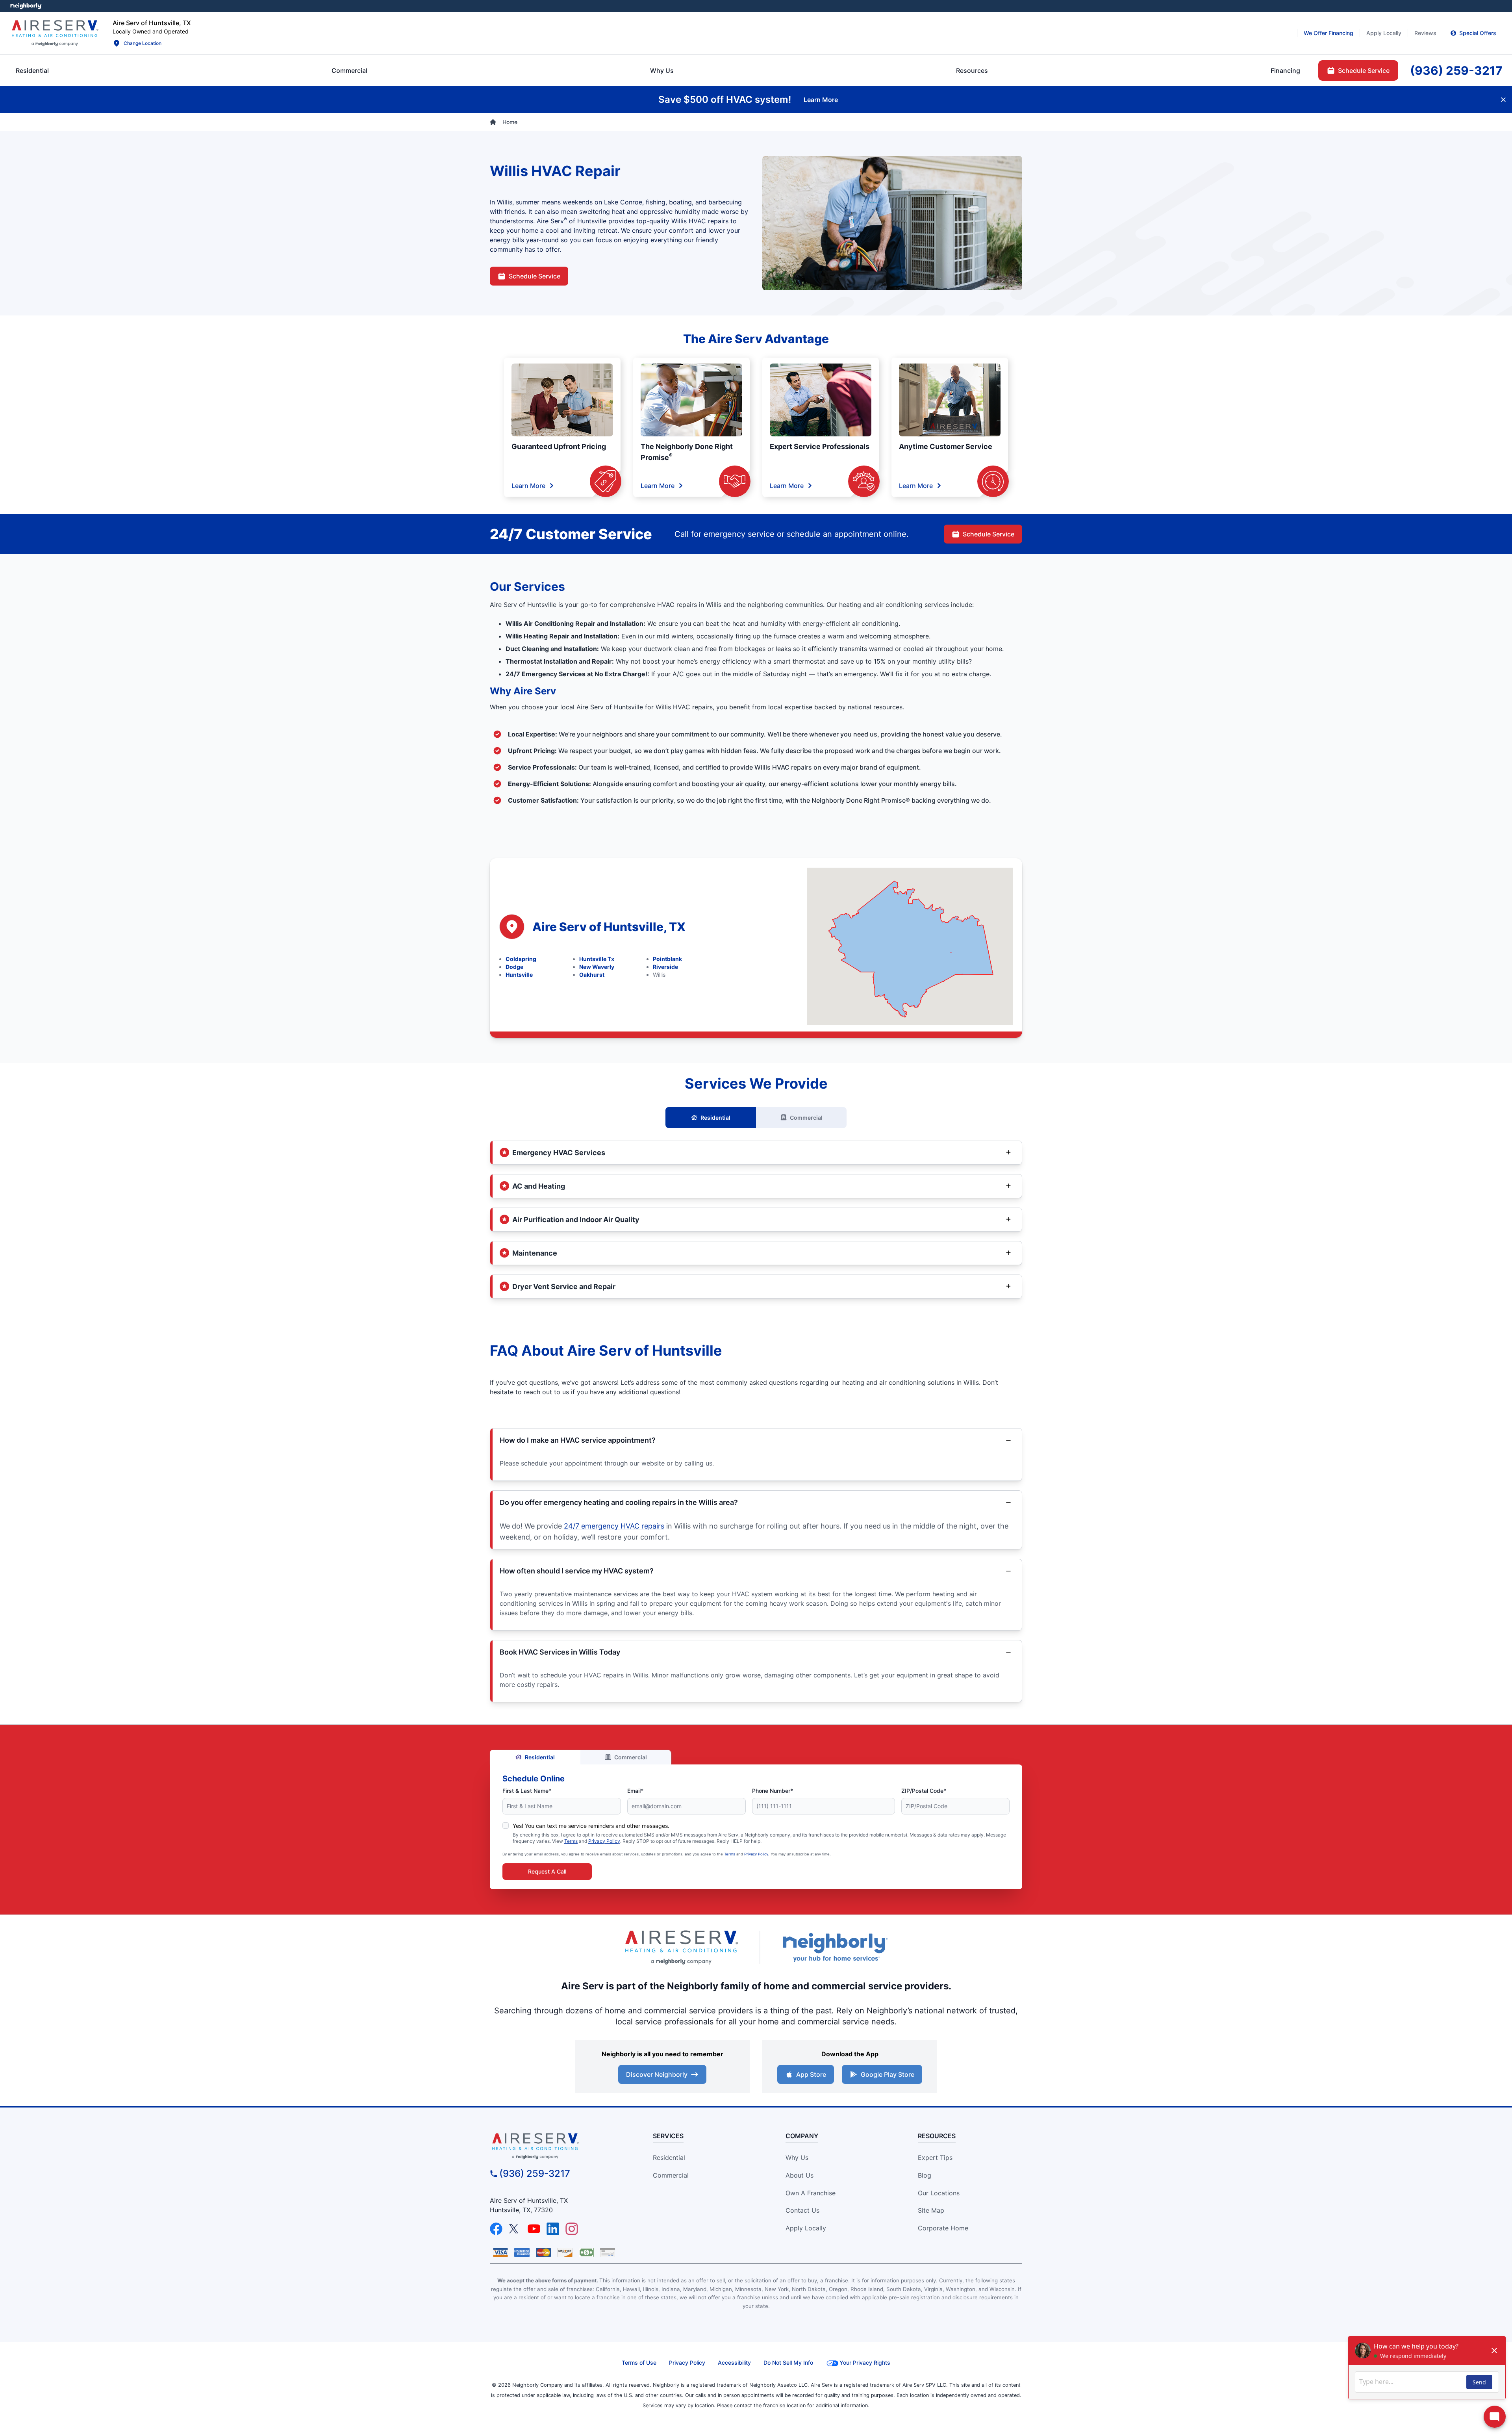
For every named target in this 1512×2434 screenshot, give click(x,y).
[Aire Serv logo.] (55, 33)
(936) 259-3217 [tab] (1456, 70)
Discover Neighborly (657, 2074)
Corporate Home (943, 2228)
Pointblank (667, 959)
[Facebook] (496, 2229)
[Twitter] (515, 2229)
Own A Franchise (811, 2193)
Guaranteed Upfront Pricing (559, 446)
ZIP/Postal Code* (924, 1791)
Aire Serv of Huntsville (572, 221)
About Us (800, 2175)
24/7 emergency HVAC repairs (614, 1526)
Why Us (797, 2158)
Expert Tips (935, 2158)
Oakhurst (592, 975)
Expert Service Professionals (820, 446)
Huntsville (519, 975)
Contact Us (802, 2210)
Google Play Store (888, 2074)
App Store (811, 2074)
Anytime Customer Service (946, 446)
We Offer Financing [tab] (1329, 33)
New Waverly (597, 967)
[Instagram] (572, 2229)
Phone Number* (773, 1791)
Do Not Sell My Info (788, 2363)
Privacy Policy (604, 1841)
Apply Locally (806, 2228)
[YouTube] (534, 2229)
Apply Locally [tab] (1384, 33)
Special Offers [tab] (1478, 33)
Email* (635, 1791)
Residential (715, 1118)
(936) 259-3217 (535, 2173)
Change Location (143, 43)
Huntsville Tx (597, 959)
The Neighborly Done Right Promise (687, 452)
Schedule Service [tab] (1364, 70)
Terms (571, 1841)
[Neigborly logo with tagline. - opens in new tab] (835, 1947)
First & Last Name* (527, 1791)
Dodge (514, 967)
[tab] (662, 70)
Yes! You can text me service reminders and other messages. (591, 1826)
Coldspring (521, 959)
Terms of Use (639, 2363)
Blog (925, 2175)
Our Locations (939, 2193)
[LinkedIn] (553, 2229)
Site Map (931, 2210)
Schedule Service (535, 276)
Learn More (528, 486)
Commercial (806, 1118)
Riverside (665, 967)
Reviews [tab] (1425, 33)
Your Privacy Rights (865, 2363)
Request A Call (547, 1871)
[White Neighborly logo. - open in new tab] (26, 6)
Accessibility (734, 2363)
